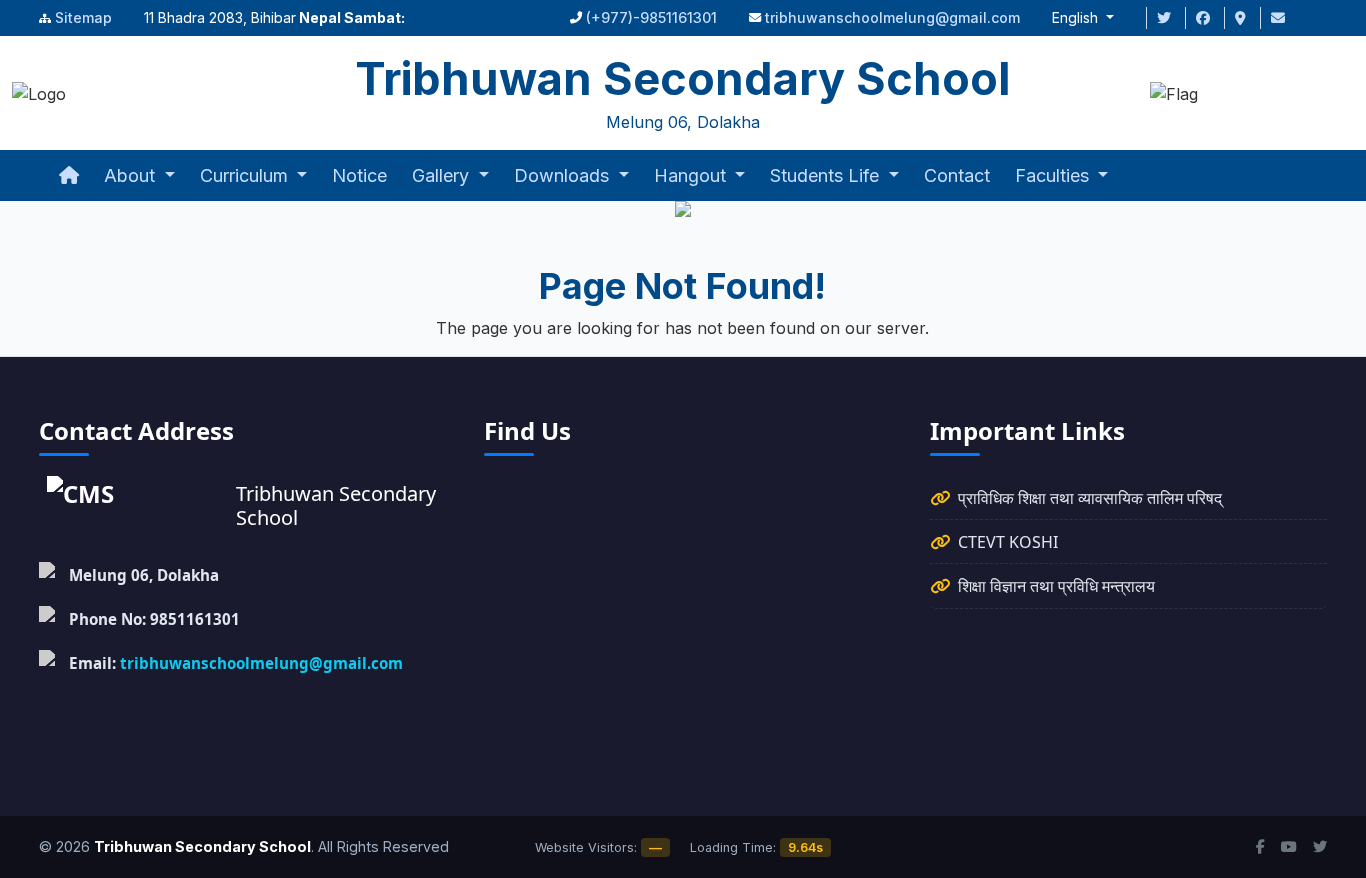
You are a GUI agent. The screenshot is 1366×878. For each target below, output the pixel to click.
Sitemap (83, 17)
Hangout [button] (692, 175)
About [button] (132, 175)
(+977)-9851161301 (651, 17)
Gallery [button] (443, 175)
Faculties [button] (1054, 175)
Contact (957, 175)
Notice (359, 175)
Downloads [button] (564, 175)
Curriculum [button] (246, 175)
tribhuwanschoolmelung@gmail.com (892, 17)
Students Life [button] (827, 175)
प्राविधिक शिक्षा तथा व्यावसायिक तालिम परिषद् (1090, 498)
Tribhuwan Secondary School (202, 846)
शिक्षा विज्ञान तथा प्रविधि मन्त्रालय (1056, 586)
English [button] (1077, 17)
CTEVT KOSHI (1008, 542)
